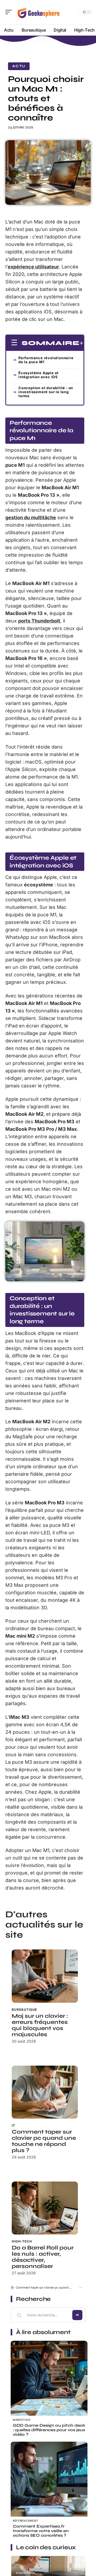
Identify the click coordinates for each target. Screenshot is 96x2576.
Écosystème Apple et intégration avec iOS (39, 375)
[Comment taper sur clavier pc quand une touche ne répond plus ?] (45, 2092)
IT (13, 2125)
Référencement (25, 2521)
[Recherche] (73, 12)
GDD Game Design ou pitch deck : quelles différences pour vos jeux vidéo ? (49, 2430)
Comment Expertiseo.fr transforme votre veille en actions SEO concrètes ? (41, 2531)
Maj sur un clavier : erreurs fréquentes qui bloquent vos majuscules (40, 2025)
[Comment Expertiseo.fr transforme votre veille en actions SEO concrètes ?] (49, 2480)
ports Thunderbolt (39, 621)
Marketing (21, 2420)
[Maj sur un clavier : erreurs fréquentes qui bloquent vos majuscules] (45, 1976)
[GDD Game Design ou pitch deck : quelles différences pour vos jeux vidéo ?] (49, 2379)
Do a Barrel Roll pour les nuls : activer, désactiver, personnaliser (43, 2257)
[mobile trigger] (10, 12)
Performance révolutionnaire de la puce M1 (46, 360)
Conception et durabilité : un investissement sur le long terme (46, 392)
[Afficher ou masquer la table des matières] (81, 343)
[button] (80, 2288)
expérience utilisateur (33, 267)
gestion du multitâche (31, 517)
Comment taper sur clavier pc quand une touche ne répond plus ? (44, 2141)
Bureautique (24, 2010)
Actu (19, 66)
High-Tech (22, 2241)
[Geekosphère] (38, 12)
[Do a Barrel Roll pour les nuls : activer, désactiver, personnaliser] (45, 2208)
